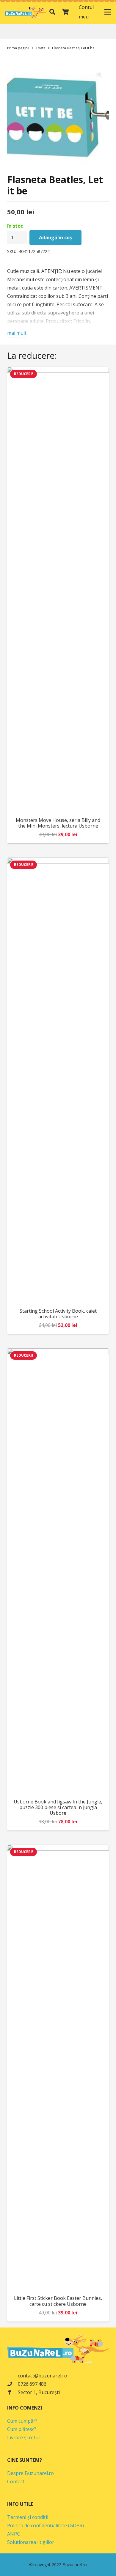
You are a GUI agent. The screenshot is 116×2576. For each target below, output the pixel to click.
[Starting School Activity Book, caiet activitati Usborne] (58, 1081)
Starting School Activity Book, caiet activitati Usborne (58, 1314)
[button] (52, 12)
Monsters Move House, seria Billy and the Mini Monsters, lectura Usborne (58, 823)
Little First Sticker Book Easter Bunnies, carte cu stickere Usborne (58, 2301)
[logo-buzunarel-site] (26, 12)
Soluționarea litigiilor (31, 2542)
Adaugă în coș (55, 238)
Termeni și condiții (28, 2517)
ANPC (14, 2534)
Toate (41, 48)
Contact (16, 2481)
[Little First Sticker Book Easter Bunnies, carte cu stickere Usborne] (58, 2068)
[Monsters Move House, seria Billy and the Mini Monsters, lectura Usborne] (58, 590)
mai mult (17, 333)
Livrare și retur (24, 2437)
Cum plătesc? (22, 2429)
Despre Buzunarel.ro (30, 2473)
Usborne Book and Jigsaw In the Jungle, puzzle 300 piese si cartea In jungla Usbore (58, 1807)
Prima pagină (18, 48)
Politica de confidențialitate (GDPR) (46, 2525)
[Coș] (65, 12)
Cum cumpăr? (22, 2421)
